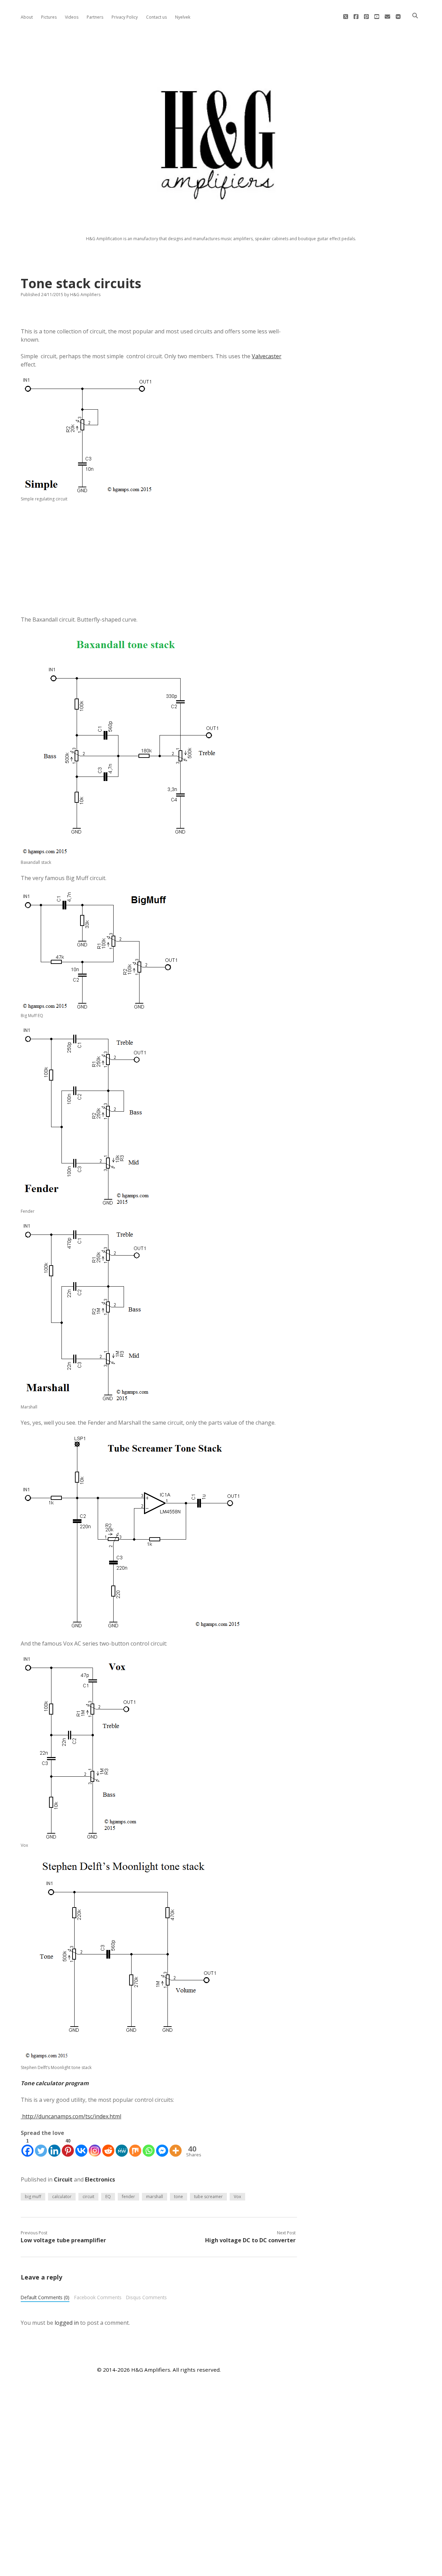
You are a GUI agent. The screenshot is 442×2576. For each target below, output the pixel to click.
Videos (72, 17)
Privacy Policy (125, 17)
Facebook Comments (98, 2297)
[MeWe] (122, 2147)
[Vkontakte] (81, 2147)
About (27, 17)
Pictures (49, 17)
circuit (88, 2197)
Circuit (63, 2179)
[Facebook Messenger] (162, 2147)
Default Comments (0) (45, 2297)
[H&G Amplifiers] (221, 221)
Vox (237, 2197)
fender (128, 2197)
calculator (62, 2197)
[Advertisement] (159, 559)
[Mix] (135, 2147)
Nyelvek (183, 17)
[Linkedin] (54, 2147)
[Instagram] (95, 2147)
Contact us (156, 17)
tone (179, 2197)
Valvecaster (267, 356)
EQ (108, 2197)
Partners (95, 17)
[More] (176, 2147)
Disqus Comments (146, 2297)
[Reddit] (108, 2147)
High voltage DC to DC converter (250, 2240)
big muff (33, 2197)
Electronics (100, 2179)
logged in (67, 2323)
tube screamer (208, 2197)
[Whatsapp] (149, 2147)
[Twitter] (41, 2147)
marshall (155, 2197)
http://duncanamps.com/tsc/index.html (71, 2116)
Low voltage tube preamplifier (63, 2240)
